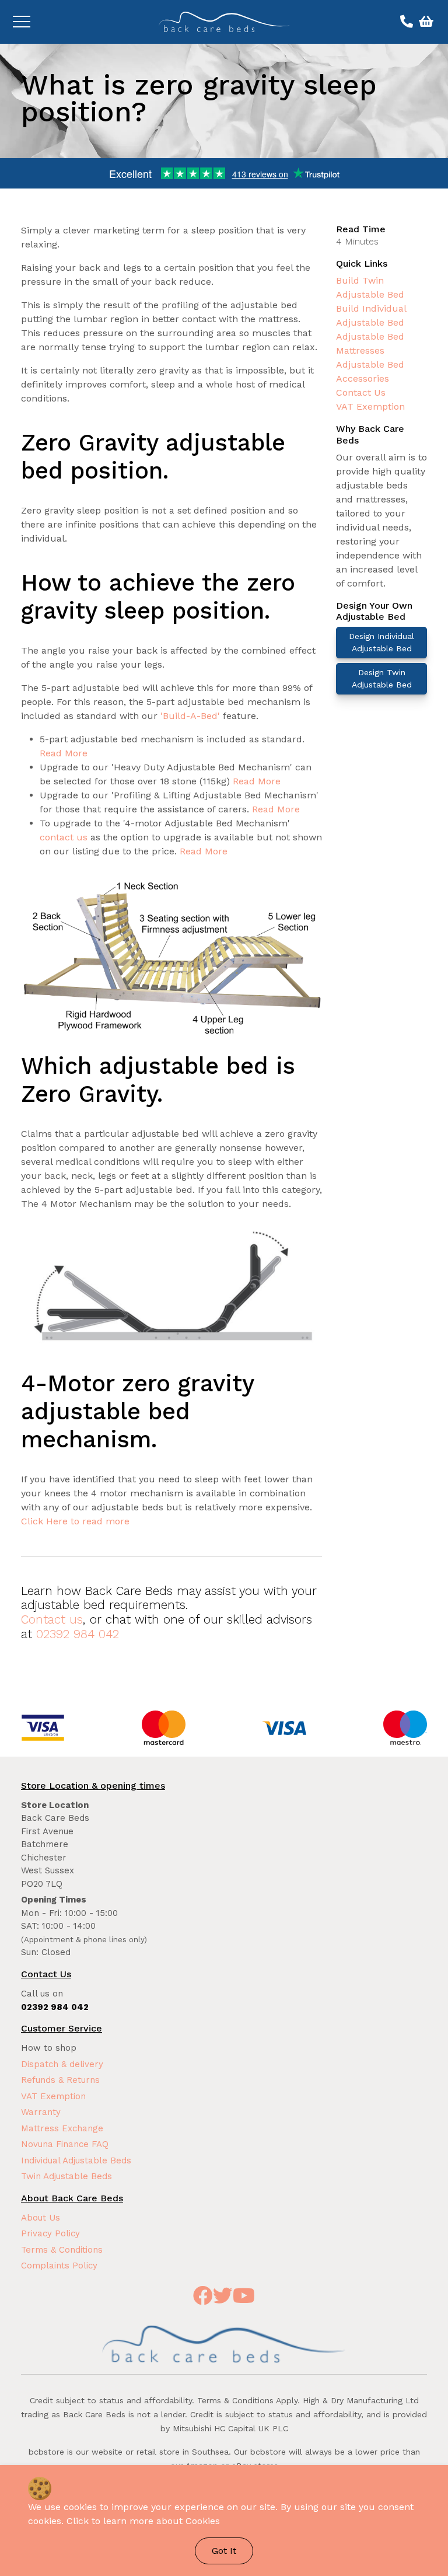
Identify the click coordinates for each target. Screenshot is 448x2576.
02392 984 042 (78, 1634)
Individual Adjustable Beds (76, 2160)
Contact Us (361, 392)
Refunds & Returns (60, 2080)
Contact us (52, 1619)
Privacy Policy (50, 2233)
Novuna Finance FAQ (65, 2144)
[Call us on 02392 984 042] (405, 22)
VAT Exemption (370, 406)
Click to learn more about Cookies (143, 2521)
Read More (64, 753)
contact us (64, 837)
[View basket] (425, 22)
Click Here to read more (75, 1521)
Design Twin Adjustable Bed (382, 678)
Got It (224, 2551)
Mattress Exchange (62, 2128)
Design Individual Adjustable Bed (381, 642)
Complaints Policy (59, 2266)
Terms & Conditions (62, 2250)
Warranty (41, 2112)
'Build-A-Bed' (190, 716)
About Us (41, 2218)
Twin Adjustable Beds (66, 2176)
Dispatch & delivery (62, 2064)
